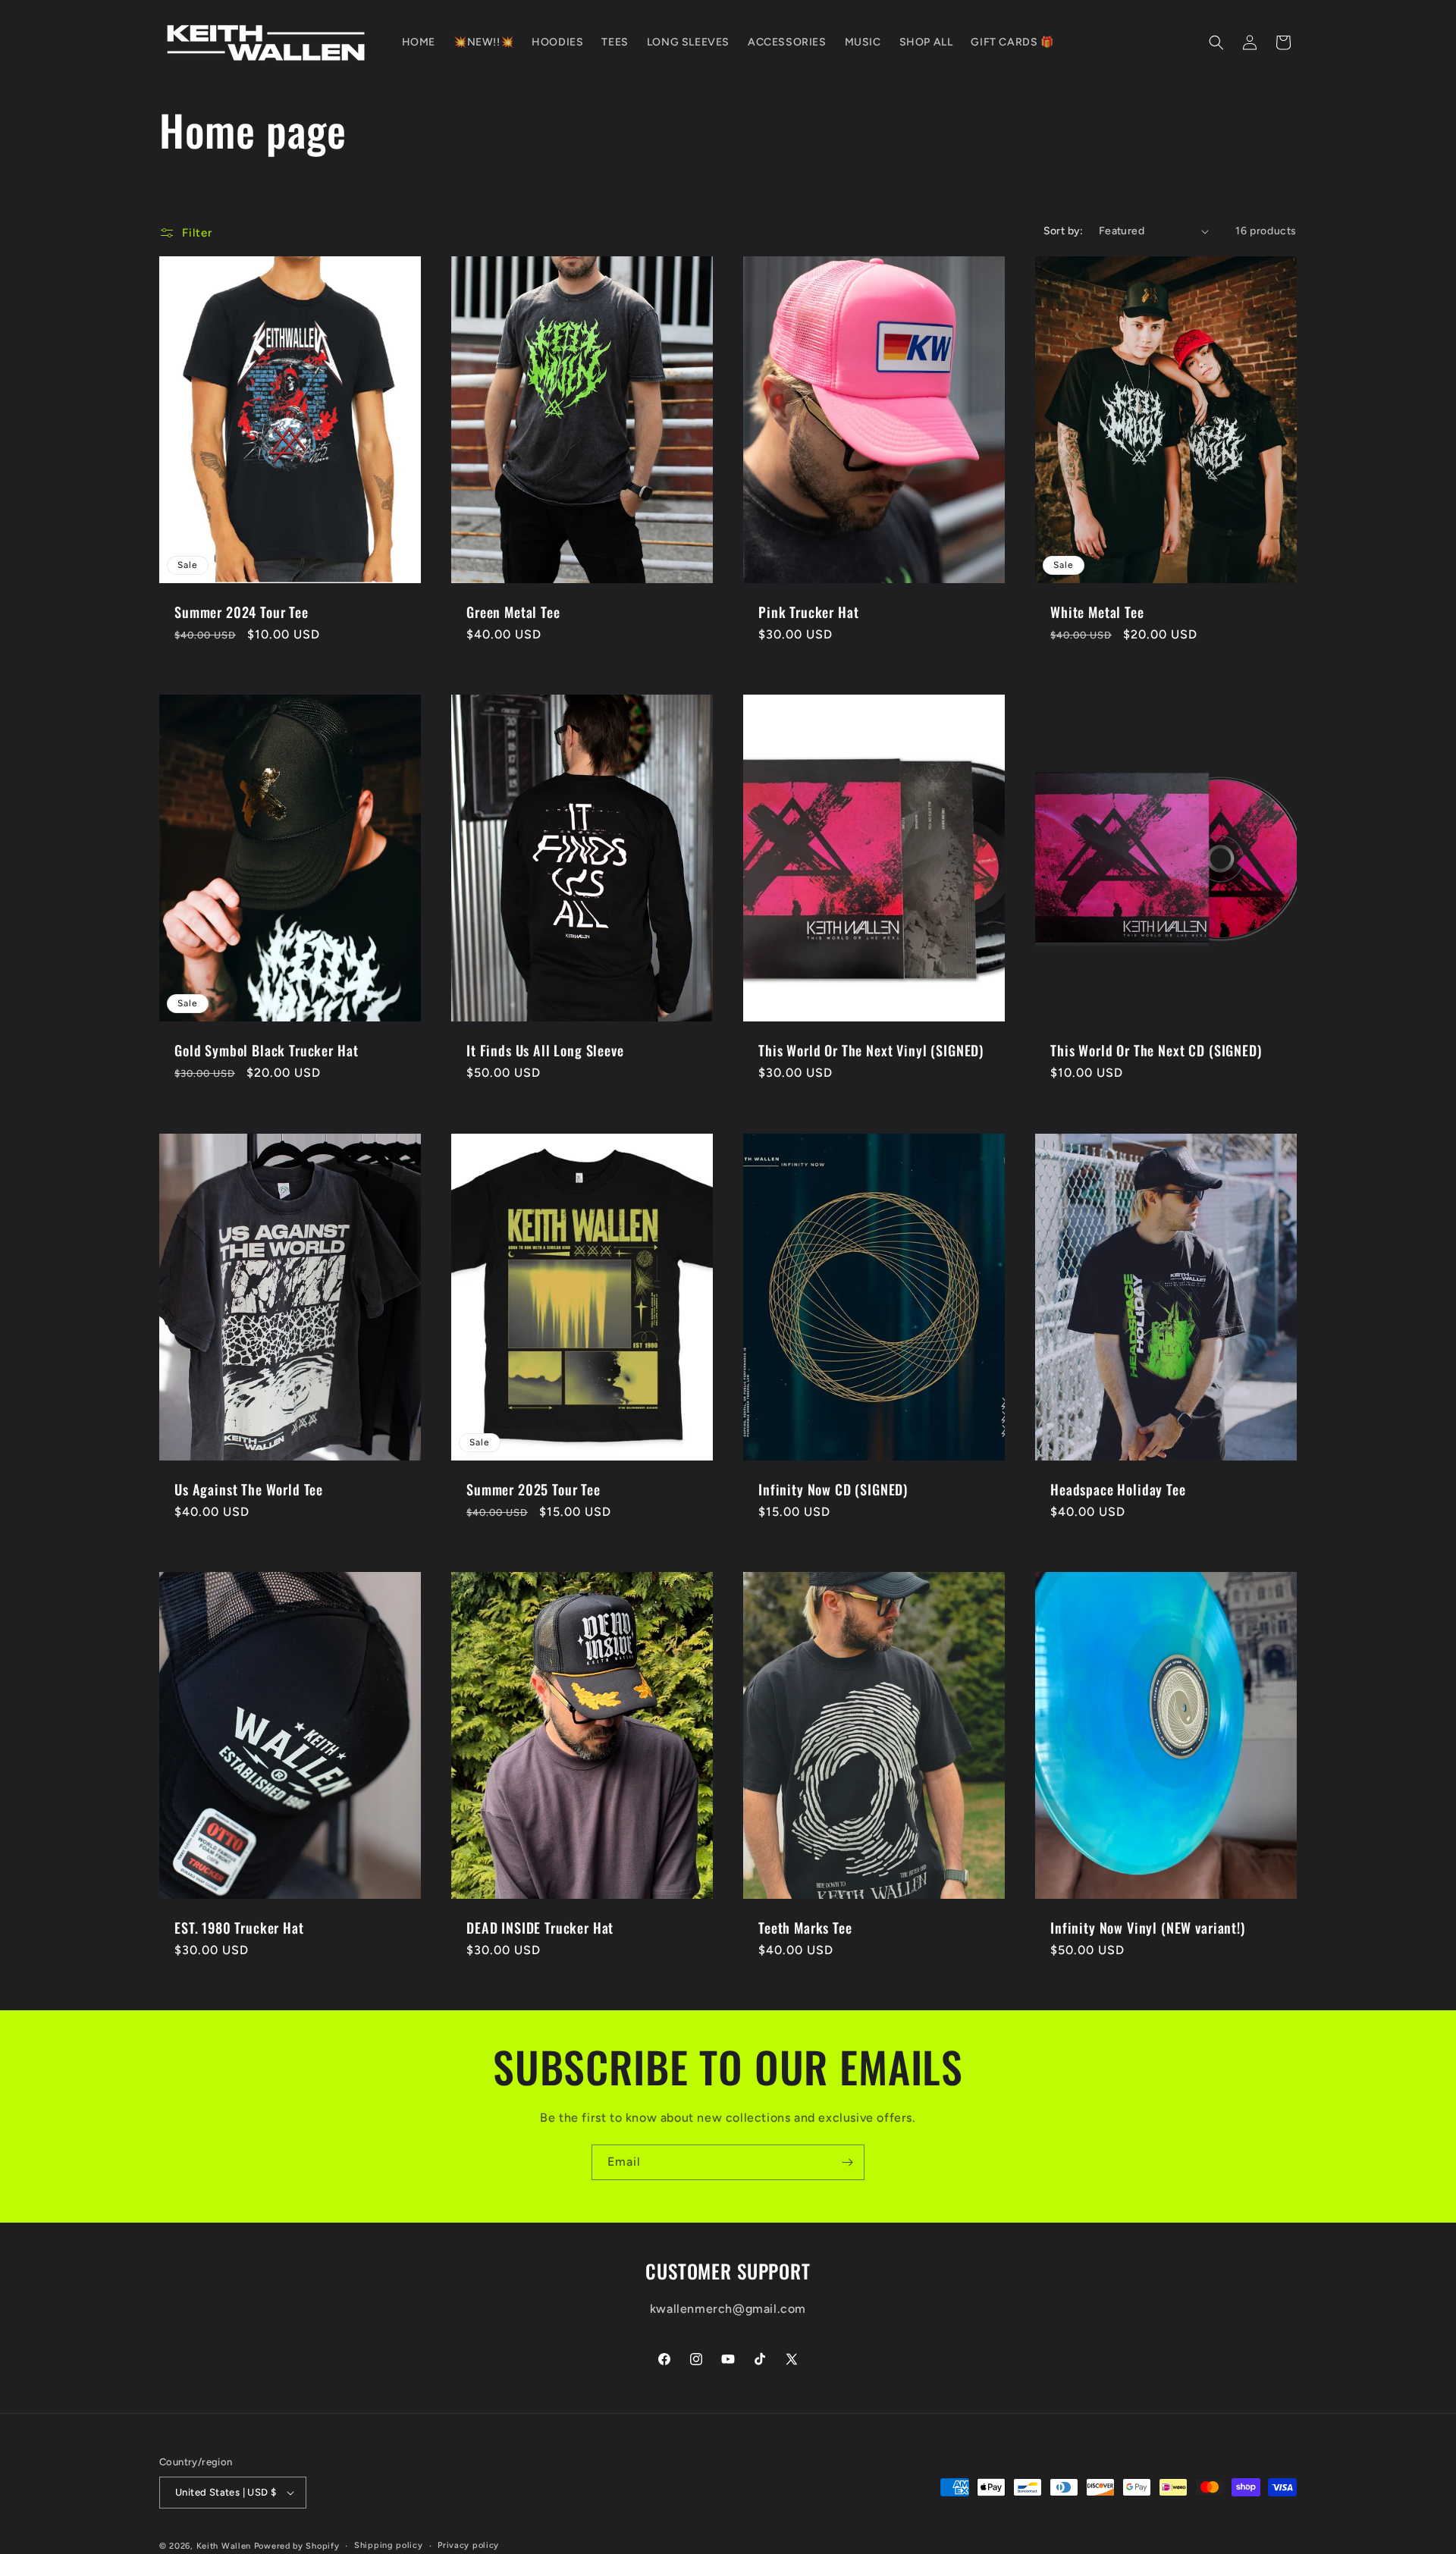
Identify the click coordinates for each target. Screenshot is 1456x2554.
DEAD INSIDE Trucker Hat (540, 1928)
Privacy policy (468, 2545)
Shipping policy (389, 2545)
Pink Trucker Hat (808, 612)
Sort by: (1064, 231)
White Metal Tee (1097, 612)
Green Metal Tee (513, 612)
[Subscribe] (847, 2162)
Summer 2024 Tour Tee (242, 612)
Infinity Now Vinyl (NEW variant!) (1148, 1928)
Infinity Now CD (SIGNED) (833, 1489)
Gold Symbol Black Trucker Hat (266, 1051)
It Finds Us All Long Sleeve (545, 1051)
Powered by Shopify (297, 2546)
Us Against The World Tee (249, 1489)
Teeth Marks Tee (805, 1928)
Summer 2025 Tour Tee (533, 1489)
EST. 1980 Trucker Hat (239, 1928)
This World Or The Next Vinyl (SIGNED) (871, 1051)
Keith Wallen (224, 2546)
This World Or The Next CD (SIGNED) (1156, 1051)
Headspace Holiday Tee (1118, 1489)
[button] (1216, 42)
